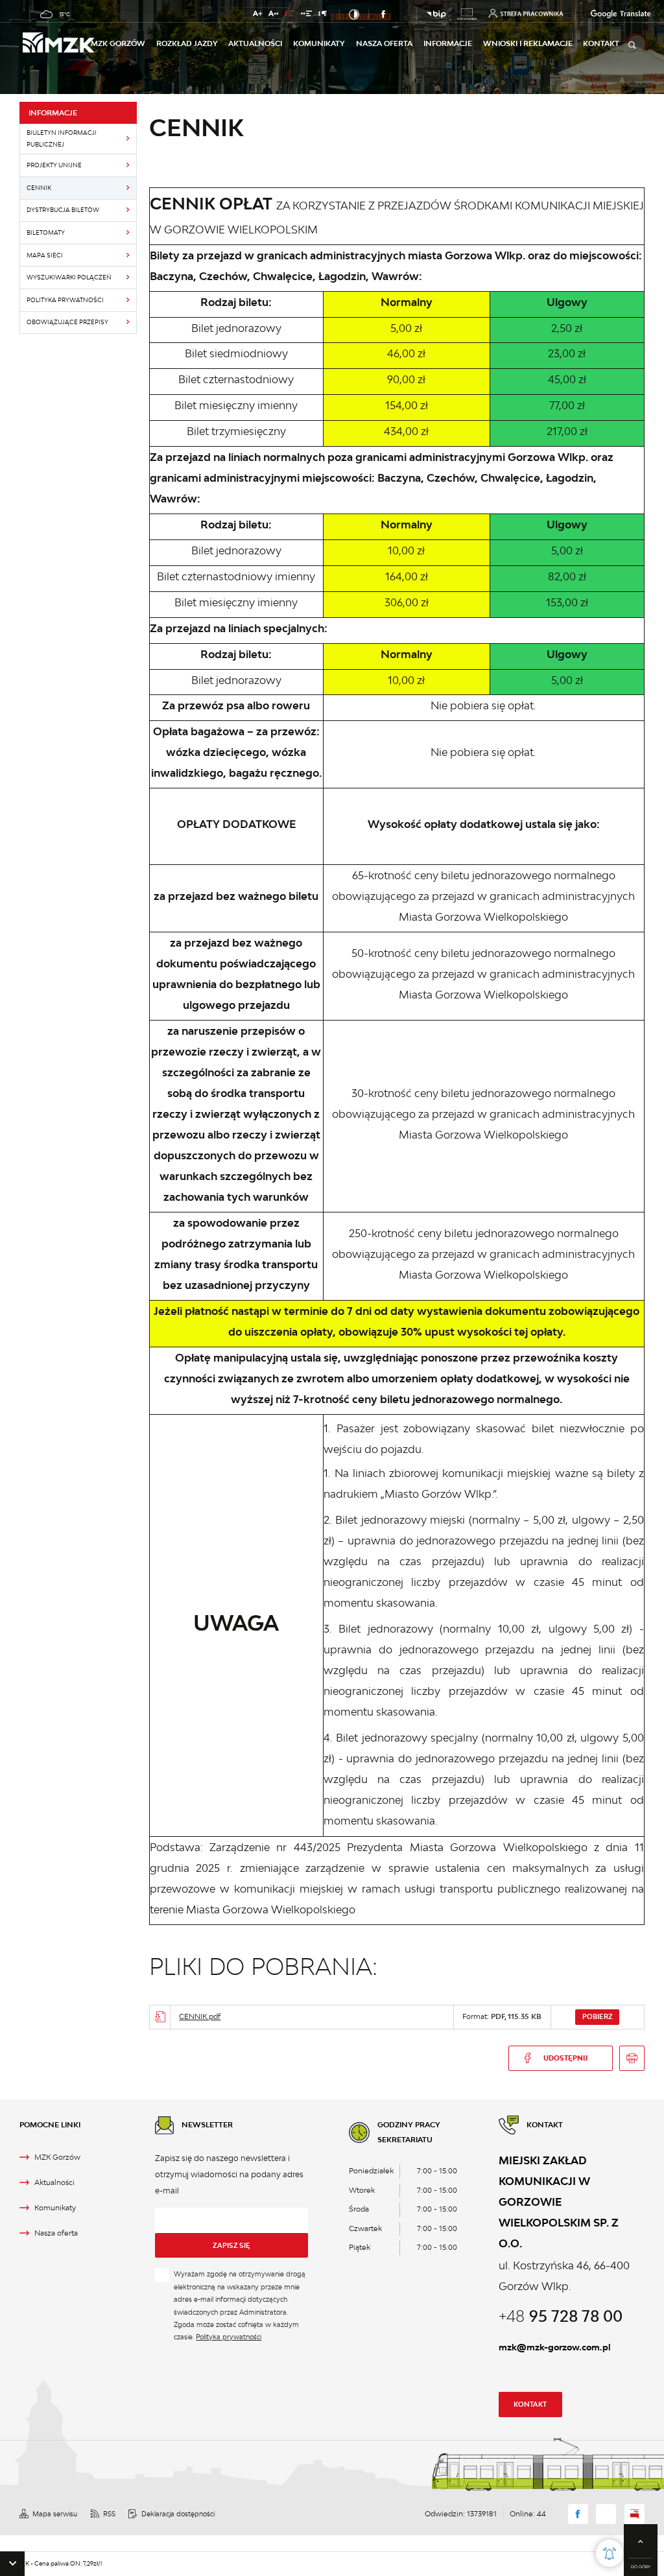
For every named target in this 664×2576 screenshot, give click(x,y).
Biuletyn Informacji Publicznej (62, 138)
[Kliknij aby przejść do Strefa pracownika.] (526, 13)
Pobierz (598, 2016)
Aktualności (255, 43)
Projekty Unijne (54, 165)
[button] (12, 2564)
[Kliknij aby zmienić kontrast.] (354, 14)
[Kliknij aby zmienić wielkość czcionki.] (257, 15)
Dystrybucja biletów (63, 210)
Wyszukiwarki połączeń (69, 277)
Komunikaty (319, 43)
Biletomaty (46, 232)
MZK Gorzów (118, 43)
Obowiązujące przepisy (67, 322)
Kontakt (530, 2404)
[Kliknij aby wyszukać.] (632, 45)
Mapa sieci (45, 255)
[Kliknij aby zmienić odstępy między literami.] (274, 15)
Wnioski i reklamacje (528, 43)
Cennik (39, 188)
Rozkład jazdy (187, 43)
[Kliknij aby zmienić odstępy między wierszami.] (290, 15)
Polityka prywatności (65, 300)
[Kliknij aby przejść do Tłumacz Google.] (605, 14)
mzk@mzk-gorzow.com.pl (555, 2347)
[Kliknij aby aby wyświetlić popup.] (610, 2553)
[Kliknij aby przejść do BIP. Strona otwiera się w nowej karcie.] (436, 15)
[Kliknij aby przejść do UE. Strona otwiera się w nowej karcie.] (467, 14)
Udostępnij (565, 2058)
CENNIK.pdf (200, 2016)
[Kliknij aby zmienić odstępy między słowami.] (306, 15)
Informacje (448, 43)
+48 (561, 2316)
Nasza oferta (384, 43)
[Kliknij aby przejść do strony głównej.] (57, 44)
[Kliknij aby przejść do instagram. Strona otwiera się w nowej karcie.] (401, 14)
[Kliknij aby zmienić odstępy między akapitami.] (323, 15)
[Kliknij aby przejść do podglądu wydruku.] (632, 2058)
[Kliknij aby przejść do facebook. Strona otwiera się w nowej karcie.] (384, 14)
